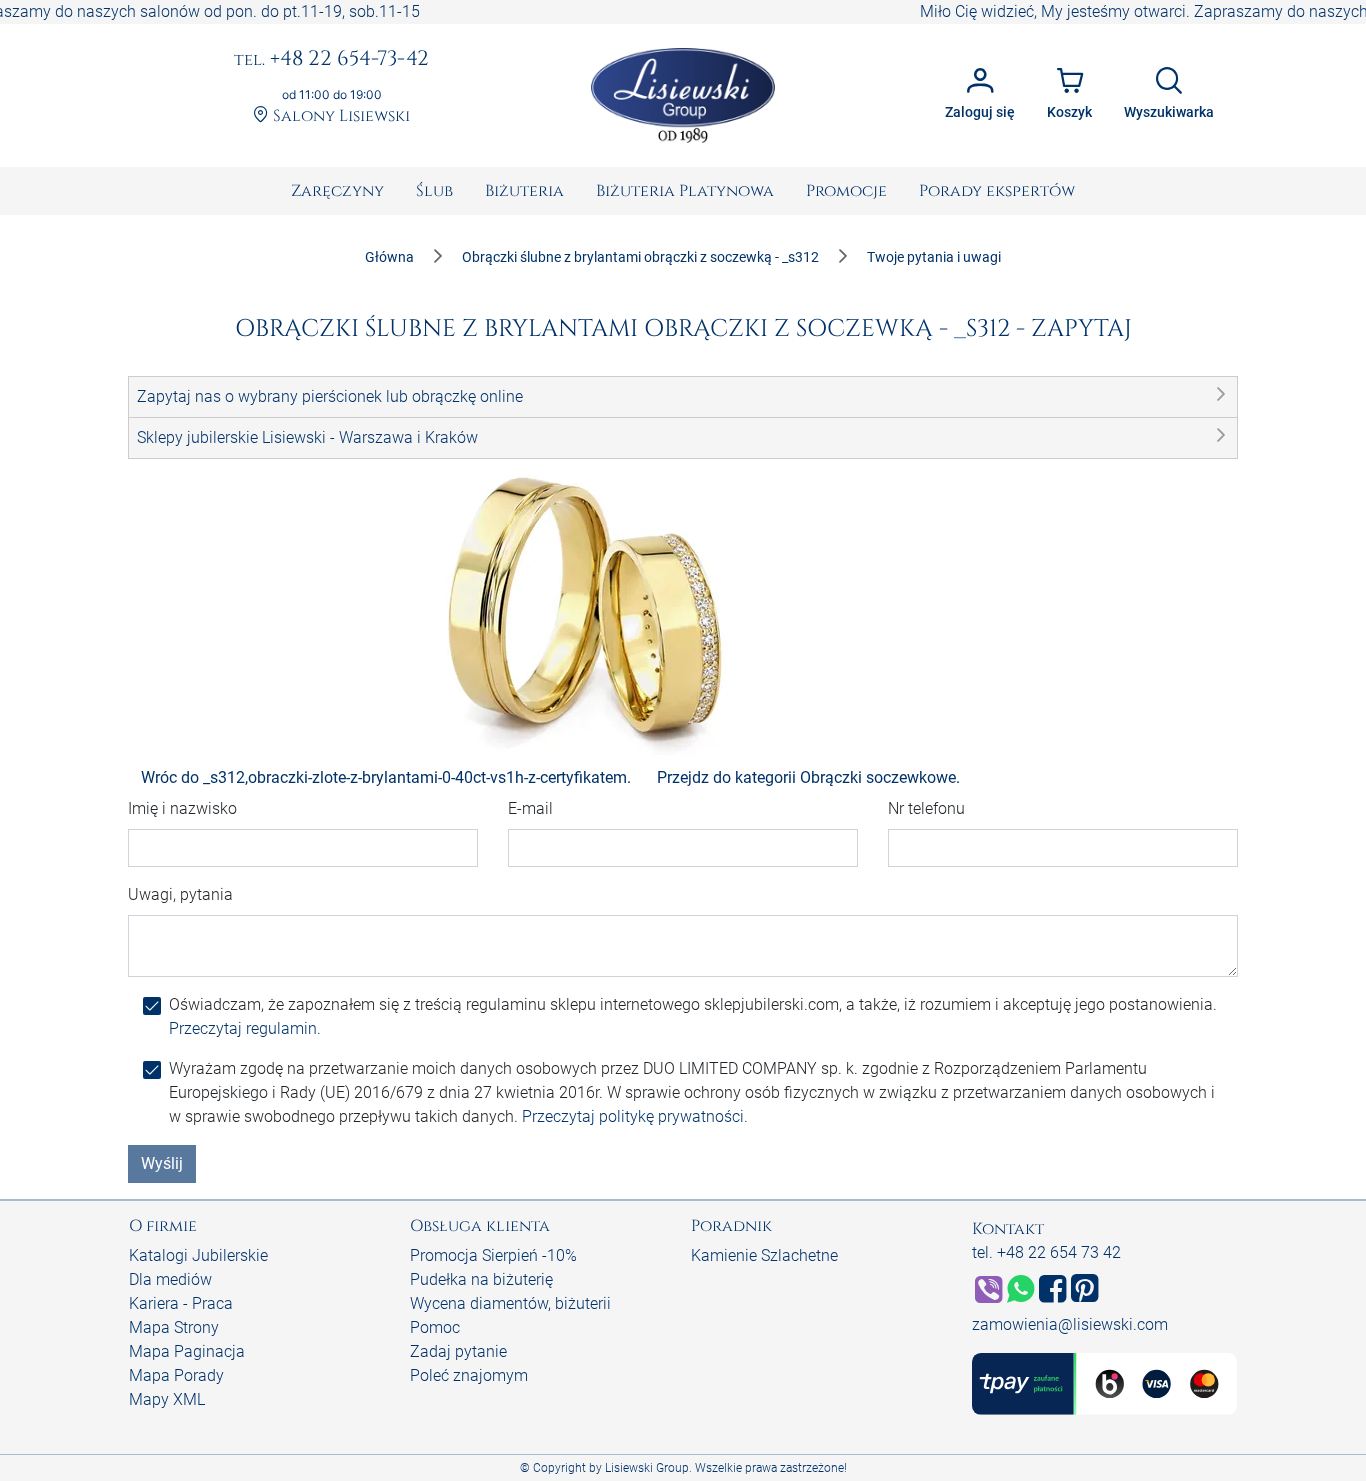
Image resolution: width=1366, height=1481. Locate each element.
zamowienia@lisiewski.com (1070, 1324)
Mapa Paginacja (187, 1351)
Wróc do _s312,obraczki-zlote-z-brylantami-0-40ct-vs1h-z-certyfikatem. (386, 777)
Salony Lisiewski (339, 116)
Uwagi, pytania (180, 894)
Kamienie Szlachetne (764, 1255)
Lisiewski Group (647, 1468)
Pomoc (435, 1327)
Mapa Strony (174, 1327)
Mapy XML (167, 1399)
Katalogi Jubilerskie (198, 1255)
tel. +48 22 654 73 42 (1046, 1252)
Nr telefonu (926, 808)
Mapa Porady (176, 1375)
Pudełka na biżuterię (481, 1279)
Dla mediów (170, 1279)
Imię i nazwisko (182, 808)
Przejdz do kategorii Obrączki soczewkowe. (808, 777)
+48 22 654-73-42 (331, 60)
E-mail (530, 808)
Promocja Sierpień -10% (493, 1255)
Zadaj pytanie (458, 1351)
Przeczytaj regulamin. (245, 1028)
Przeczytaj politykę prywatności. (635, 1116)
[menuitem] (337, 191)
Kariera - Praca (181, 1303)
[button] (683, 397)
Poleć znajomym (469, 1375)
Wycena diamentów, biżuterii (510, 1303)
